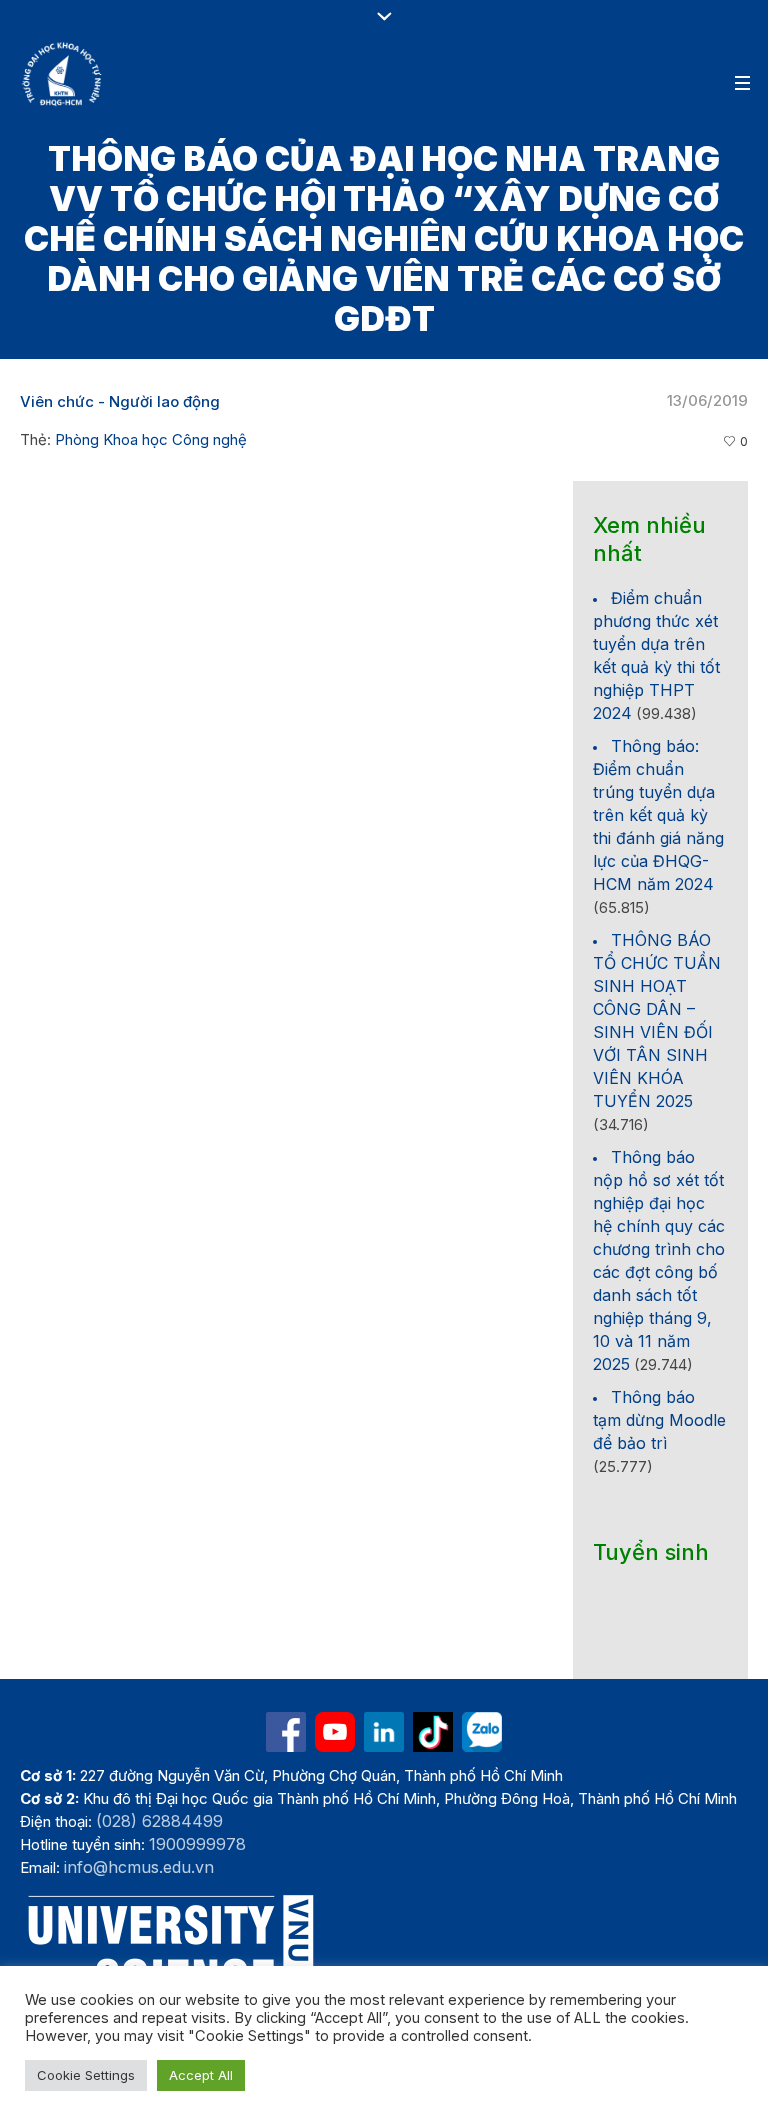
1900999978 (197, 1844)
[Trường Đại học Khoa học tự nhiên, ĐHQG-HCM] (63, 74)
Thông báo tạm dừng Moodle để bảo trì (659, 1420)
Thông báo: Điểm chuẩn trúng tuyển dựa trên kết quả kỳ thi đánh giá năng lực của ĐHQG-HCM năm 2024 (658, 815)
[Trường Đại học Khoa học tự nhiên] (384, 1732)
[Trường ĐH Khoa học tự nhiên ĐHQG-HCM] (286, 1732)
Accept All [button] (201, 2075)
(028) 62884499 (159, 1821)
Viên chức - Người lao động (120, 401)
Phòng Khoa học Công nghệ (151, 439)
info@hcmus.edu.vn (139, 1867)
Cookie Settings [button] (86, 2075)
